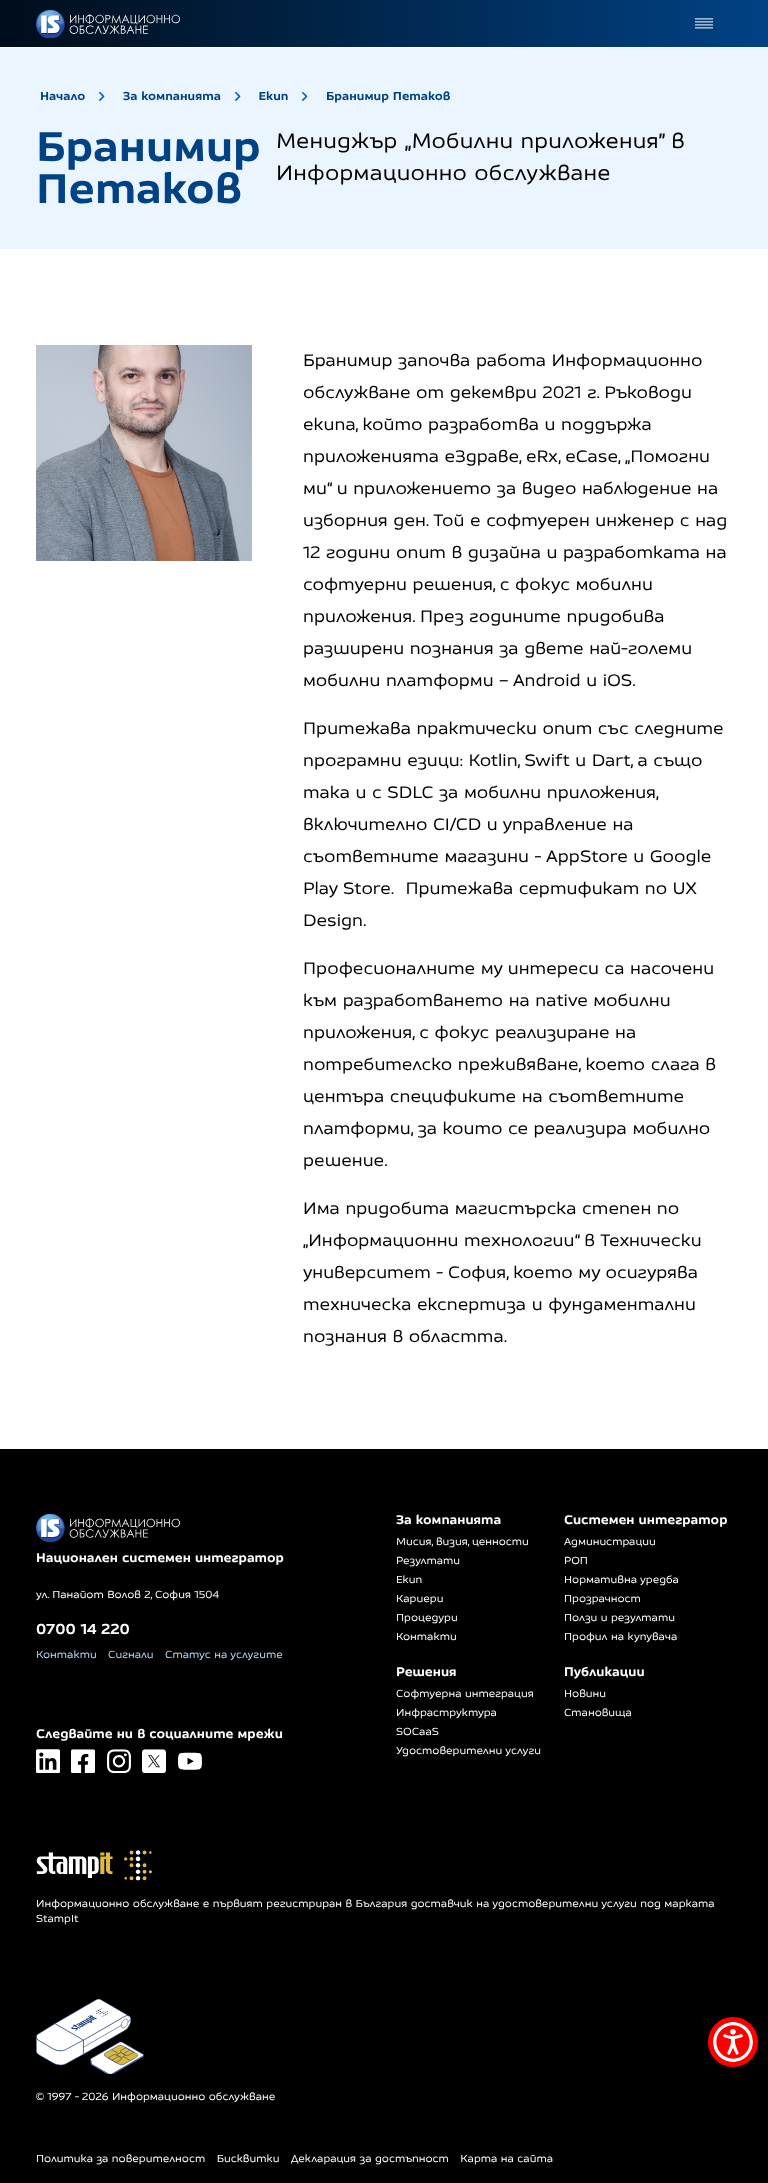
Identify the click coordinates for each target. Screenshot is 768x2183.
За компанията (172, 95)
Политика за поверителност (120, 2159)
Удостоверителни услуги (468, 1751)
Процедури (427, 1618)
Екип (273, 95)
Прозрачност (602, 1599)
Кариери (419, 1599)
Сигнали (130, 1655)
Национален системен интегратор (160, 1558)
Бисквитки (248, 2159)
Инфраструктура (446, 1713)
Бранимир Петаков (388, 95)
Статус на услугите (224, 1655)
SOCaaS (417, 1732)
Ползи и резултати (619, 1618)
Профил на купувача (620, 1637)
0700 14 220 (83, 1628)
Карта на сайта (506, 2159)
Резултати (428, 1561)
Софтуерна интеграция (465, 1694)
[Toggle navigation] (704, 23)
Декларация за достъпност (370, 2159)
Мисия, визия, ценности (462, 1542)
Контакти (66, 1655)
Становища (598, 1713)
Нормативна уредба (621, 1580)
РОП (576, 1561)
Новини (585, 1694)
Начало (62, 95)
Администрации (610, 1542)
